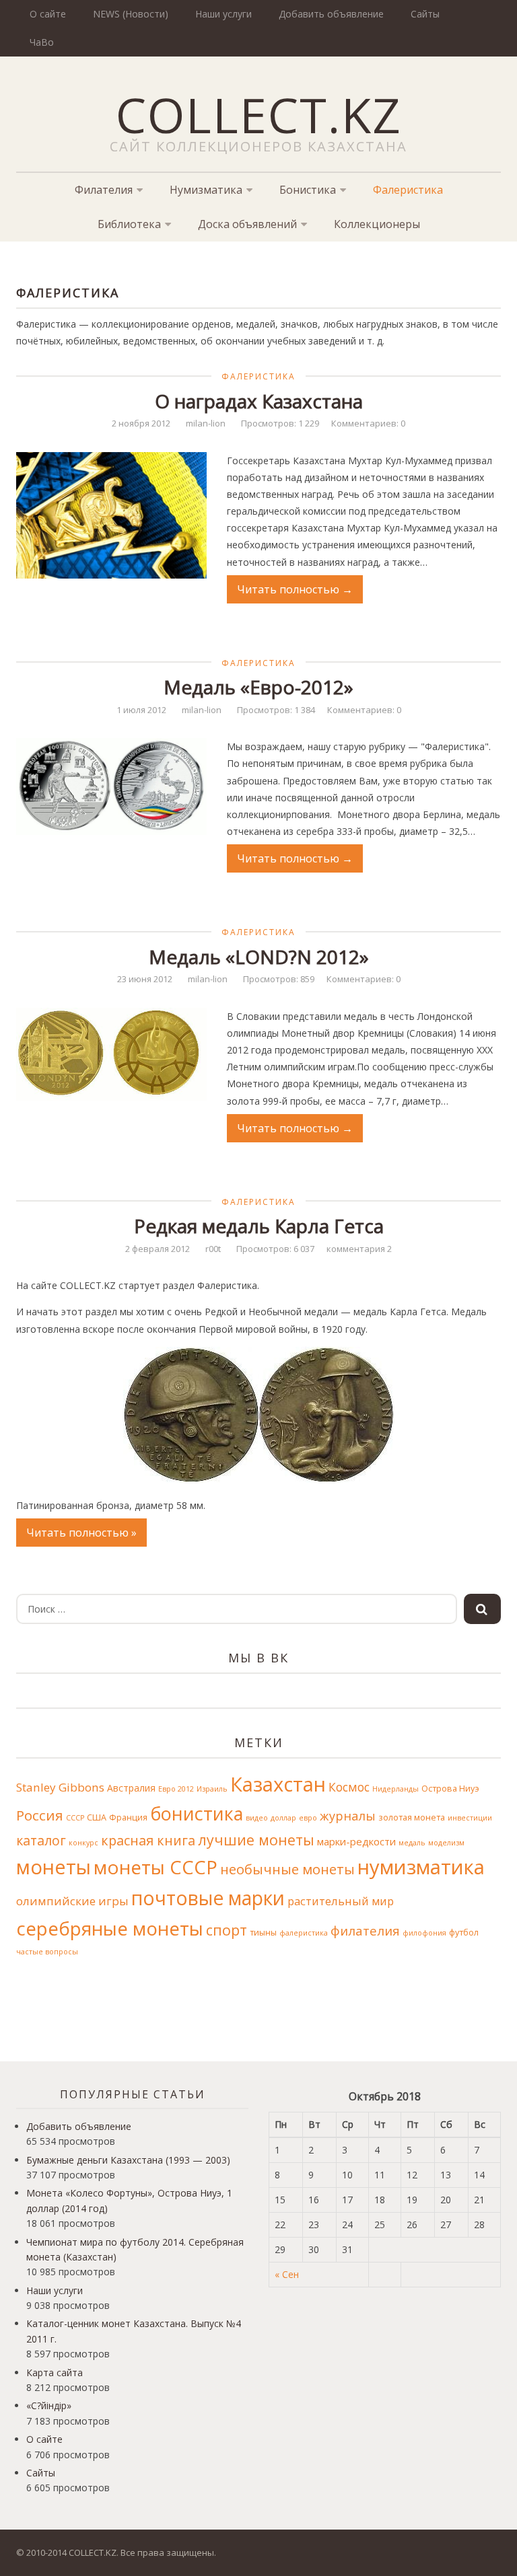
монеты (54, 1867)
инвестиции (470, 1818)
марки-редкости (356, 1841)
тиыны (263, 1933)
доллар (283, 1818)
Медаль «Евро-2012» (258, 687)
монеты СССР (156, 1867)
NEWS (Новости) (131, 14)
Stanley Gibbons (60, 1787)
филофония (424, 1933)
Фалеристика (408, 190)
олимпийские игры (72, 1901)
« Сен (287, 2274)
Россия (40, 1815)
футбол (464, 1933)
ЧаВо (42, 42)
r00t (213, 1249)
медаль (412, 1843)
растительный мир (341, 1901)
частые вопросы (47, 1952)
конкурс (83, 1843)
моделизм (446, 1843)
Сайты (425, 14)
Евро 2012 (176, 1789)
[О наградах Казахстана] (111, 515)
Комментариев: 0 (368, 423)
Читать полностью (295, 589)
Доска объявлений (247, 224)
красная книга (148, 1840)
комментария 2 (359, 1249)
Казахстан (278, 1784)
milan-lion (206, 423)
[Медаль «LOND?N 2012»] (111, 1054)
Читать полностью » (81, 1533)
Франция (128, 1817)
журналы (348, 1816)
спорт (227, 1930)
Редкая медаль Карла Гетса (259, 1226)
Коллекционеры (377, 224)
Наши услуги (223, 14)
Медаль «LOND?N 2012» (259, 957)
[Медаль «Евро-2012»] (111, 786)
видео (257, 1818)
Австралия (131, 1788)
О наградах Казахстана (259, 401)
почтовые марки (208, 1898)
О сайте (48, 14)
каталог (41, 1840)
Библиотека (129, 224)
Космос (349, 1787)
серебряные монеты (110, 1928)
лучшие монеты (256, 1840)
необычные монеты (287, 1869)
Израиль (212, 1789)
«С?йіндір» (49, 2405)
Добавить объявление (331, 14)
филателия (365, 1930)
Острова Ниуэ (450, 1789)
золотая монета (412, 1817)
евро (308, 1818)
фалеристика (304, 1933)
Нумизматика (206, 190)
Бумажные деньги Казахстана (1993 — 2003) (128, 2160)
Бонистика (308, 190)
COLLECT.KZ (259, 114)
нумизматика (421, 1867)
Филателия (104, 190)
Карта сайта (55, 2372)
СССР (75, 1818)
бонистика (197, 1813)
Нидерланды (395, 1789)
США (97, 1817)
